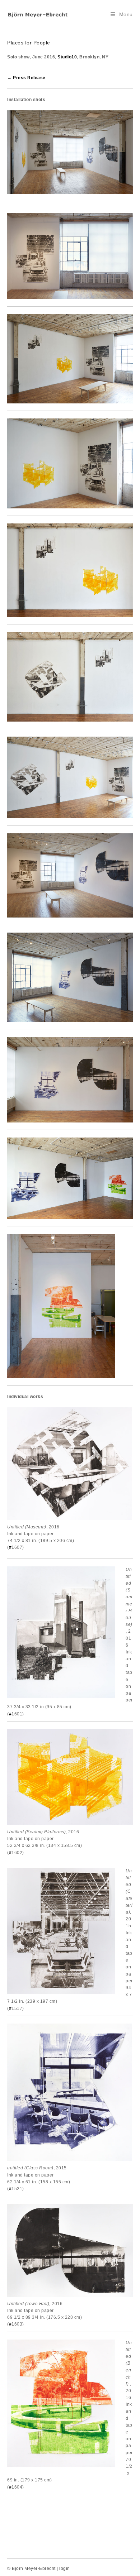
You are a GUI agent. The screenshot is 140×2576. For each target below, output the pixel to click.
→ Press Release (26, 78)
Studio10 (67, 57)
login (65, 2568)
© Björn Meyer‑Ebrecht (31, 2568)
